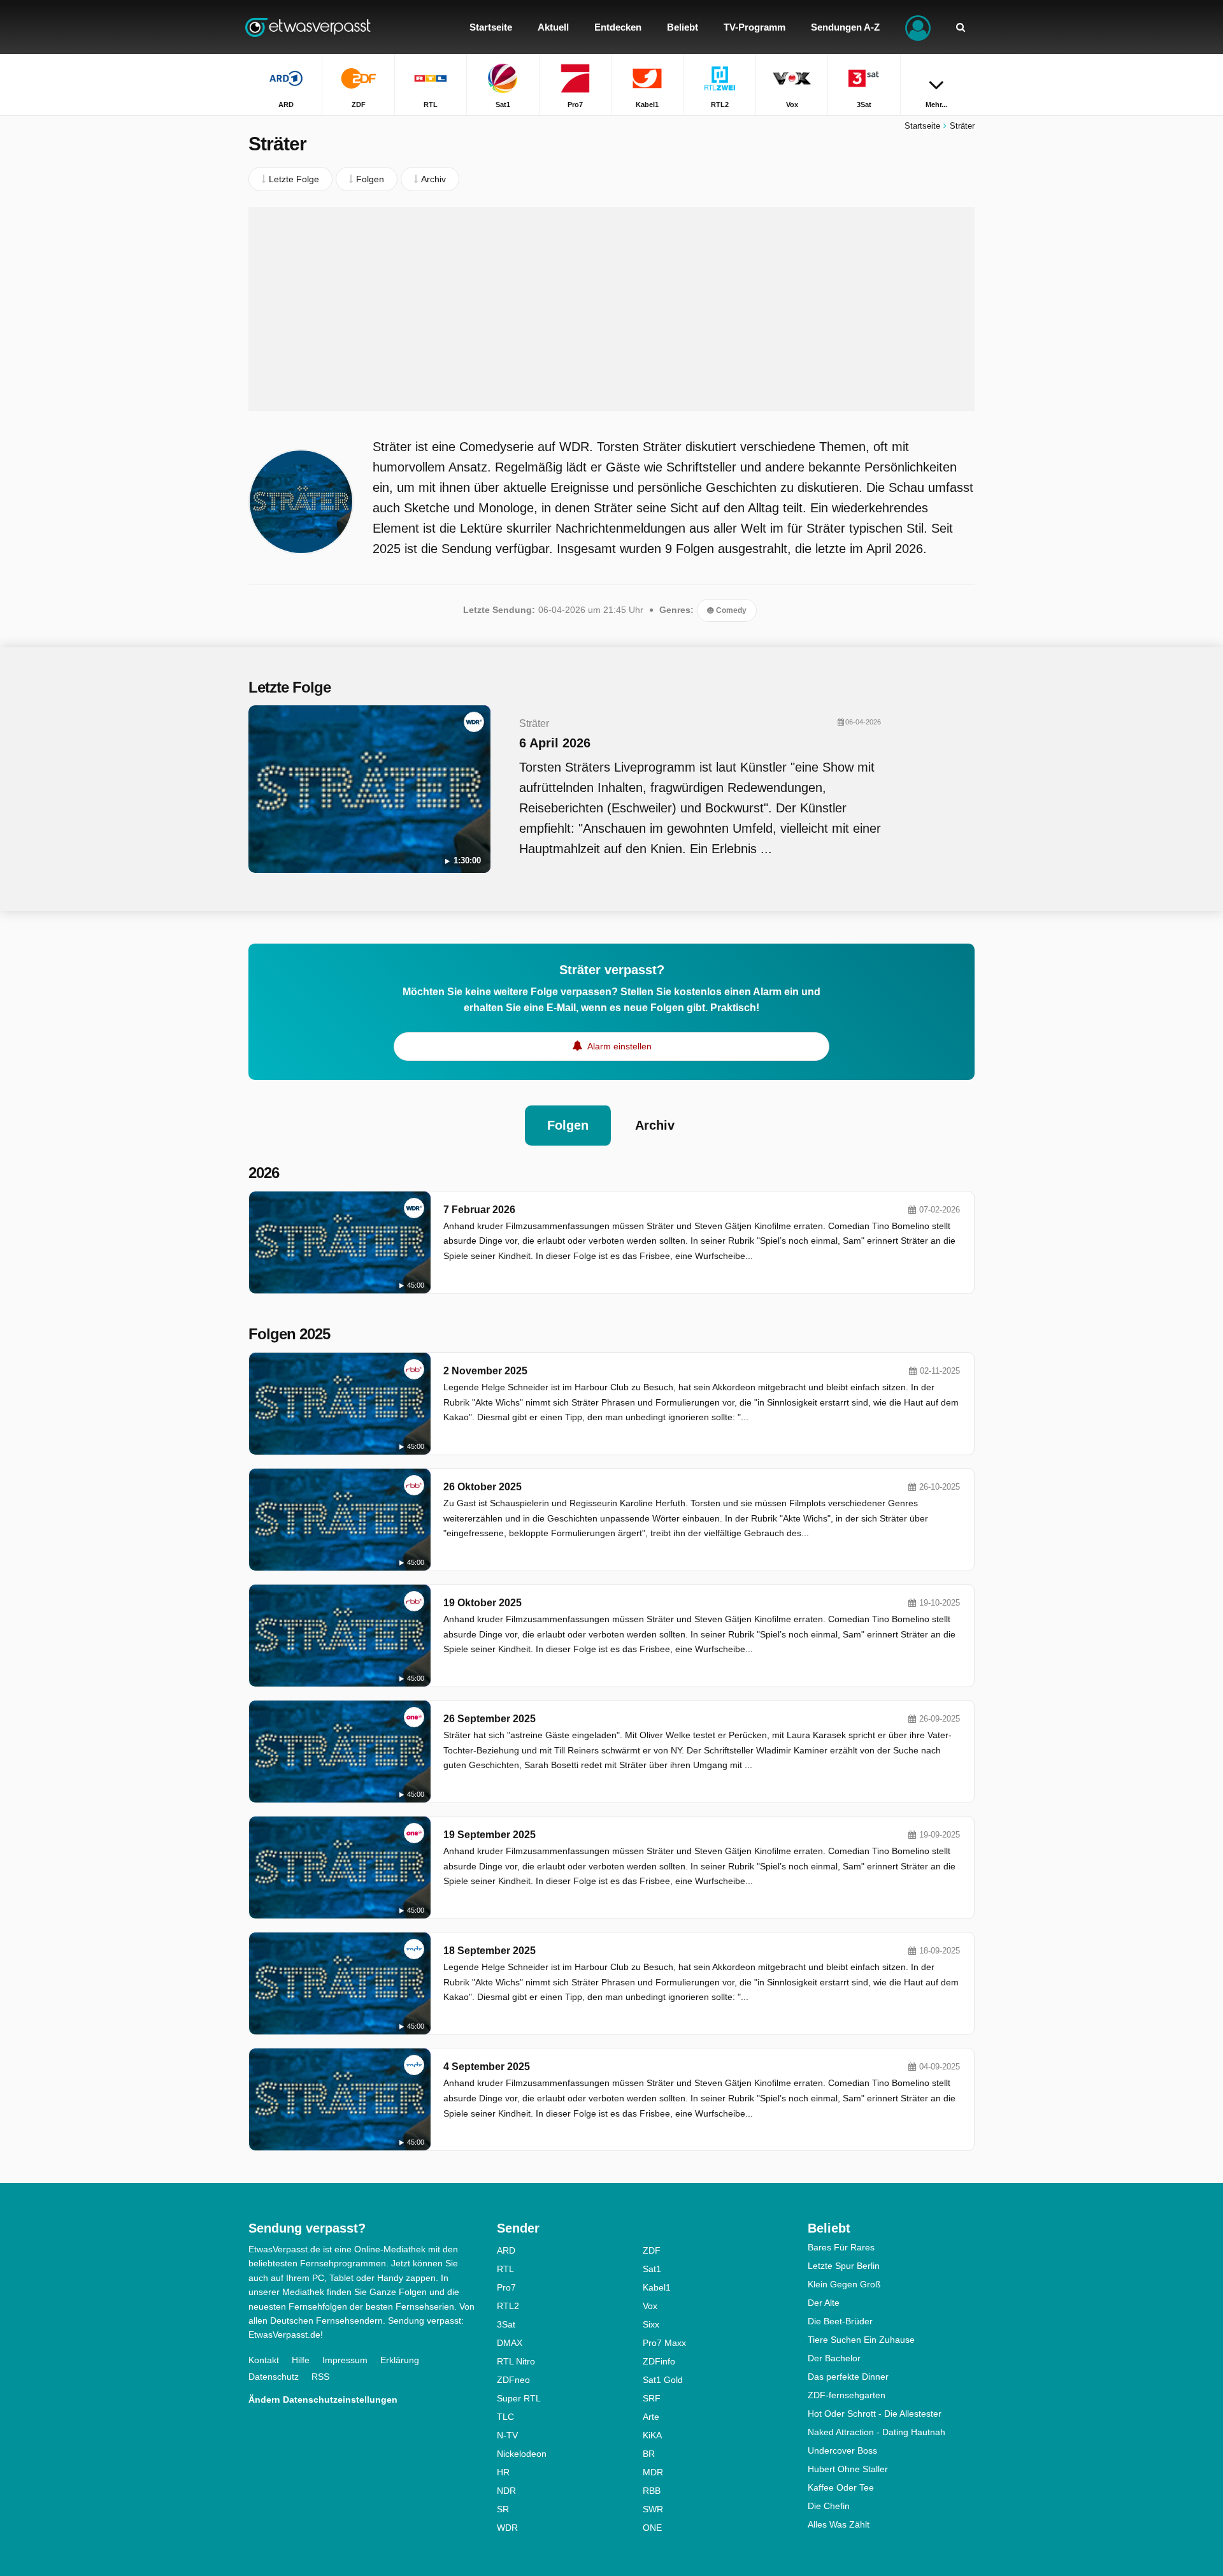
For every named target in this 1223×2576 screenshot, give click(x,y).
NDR (506, 2491)
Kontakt (264, 2360)
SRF (652, 2398)
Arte (651, 2417)
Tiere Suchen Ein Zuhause (861, 2340)
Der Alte (824, 2303)
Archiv (655, 1125)
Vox (650, 2306)
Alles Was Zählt (839, 2524)
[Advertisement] (611, 309)
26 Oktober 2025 (483, 1487)
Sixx (651, 2324)
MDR (653, 2472)
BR (649, 2454)
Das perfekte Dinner (848, 2377)
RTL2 (508, 2306)
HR (503, 2472)
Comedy (730, 610)
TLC (505, 2417)
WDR (507, 2528)
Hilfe (301, 2360)
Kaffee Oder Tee (841, 2487)
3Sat (506, 2324)
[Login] (918, 27)
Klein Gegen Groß (844, 2284)
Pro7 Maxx (664, 2343)
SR (503, 2509)
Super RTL (519, 2398)
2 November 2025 (485, 1371)
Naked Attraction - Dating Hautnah (876, 2432)
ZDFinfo (659, 2361)
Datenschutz (274, 2377)
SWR (653, 2509)
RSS (320, 2377)
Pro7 (506, 2287)
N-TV (507, 2435)
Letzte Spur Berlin (844, 2266)
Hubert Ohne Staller (848, 2469)
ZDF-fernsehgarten (847, 2395)
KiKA (652, 2435)
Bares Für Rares (841, 2247)
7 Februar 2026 (479, 1210)
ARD (506, 2250)
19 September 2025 (490, 1835)
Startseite (922, 126)
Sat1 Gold (663, 2380)
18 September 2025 (490, 1951)
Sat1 (652, 2269)
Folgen (568, 1125)
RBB (652, 2491)
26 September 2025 (490, 1719)
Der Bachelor (834, 2358)
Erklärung (400, 2360)
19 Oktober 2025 (483, 1603)
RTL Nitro (516, 2361)
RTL (505, 2269)
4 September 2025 (487, 2067)
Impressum (345, 2360)
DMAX (510, 2343)
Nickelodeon (522, 2454)
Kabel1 (657, 2287)
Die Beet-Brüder (840, 2321)
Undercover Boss (842, 2450)
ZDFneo (513, 2380)
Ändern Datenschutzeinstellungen (323, 2400)
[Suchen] (961, 27)
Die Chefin (829, 2506)
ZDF (652, 2250)
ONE (652, 2528)
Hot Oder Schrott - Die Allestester (875, 2414)
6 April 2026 (555, 743)
